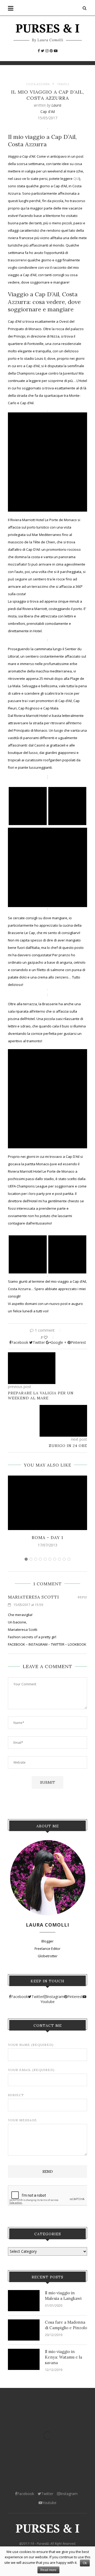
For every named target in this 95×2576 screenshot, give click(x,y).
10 (69, 1559)
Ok (85, 2563)
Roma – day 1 (47, 1537)
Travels (63, 84)
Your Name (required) (31, 2045)
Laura (56, 105)
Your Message (22, 2120)
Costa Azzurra (38, 84)
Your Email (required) (31, 2070)
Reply (82, 1597)
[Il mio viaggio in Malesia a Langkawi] (24, 2301)
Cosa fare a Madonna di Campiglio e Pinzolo (66, 2325)
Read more (48, 2570)
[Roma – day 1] (47, 1503)
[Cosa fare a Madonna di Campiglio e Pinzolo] (24, 2330)
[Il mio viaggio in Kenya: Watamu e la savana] (24, 2359)
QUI (76, 179)
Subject (16, 2095)
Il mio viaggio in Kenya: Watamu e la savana (63, 2357)
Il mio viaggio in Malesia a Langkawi (63, 2296)
